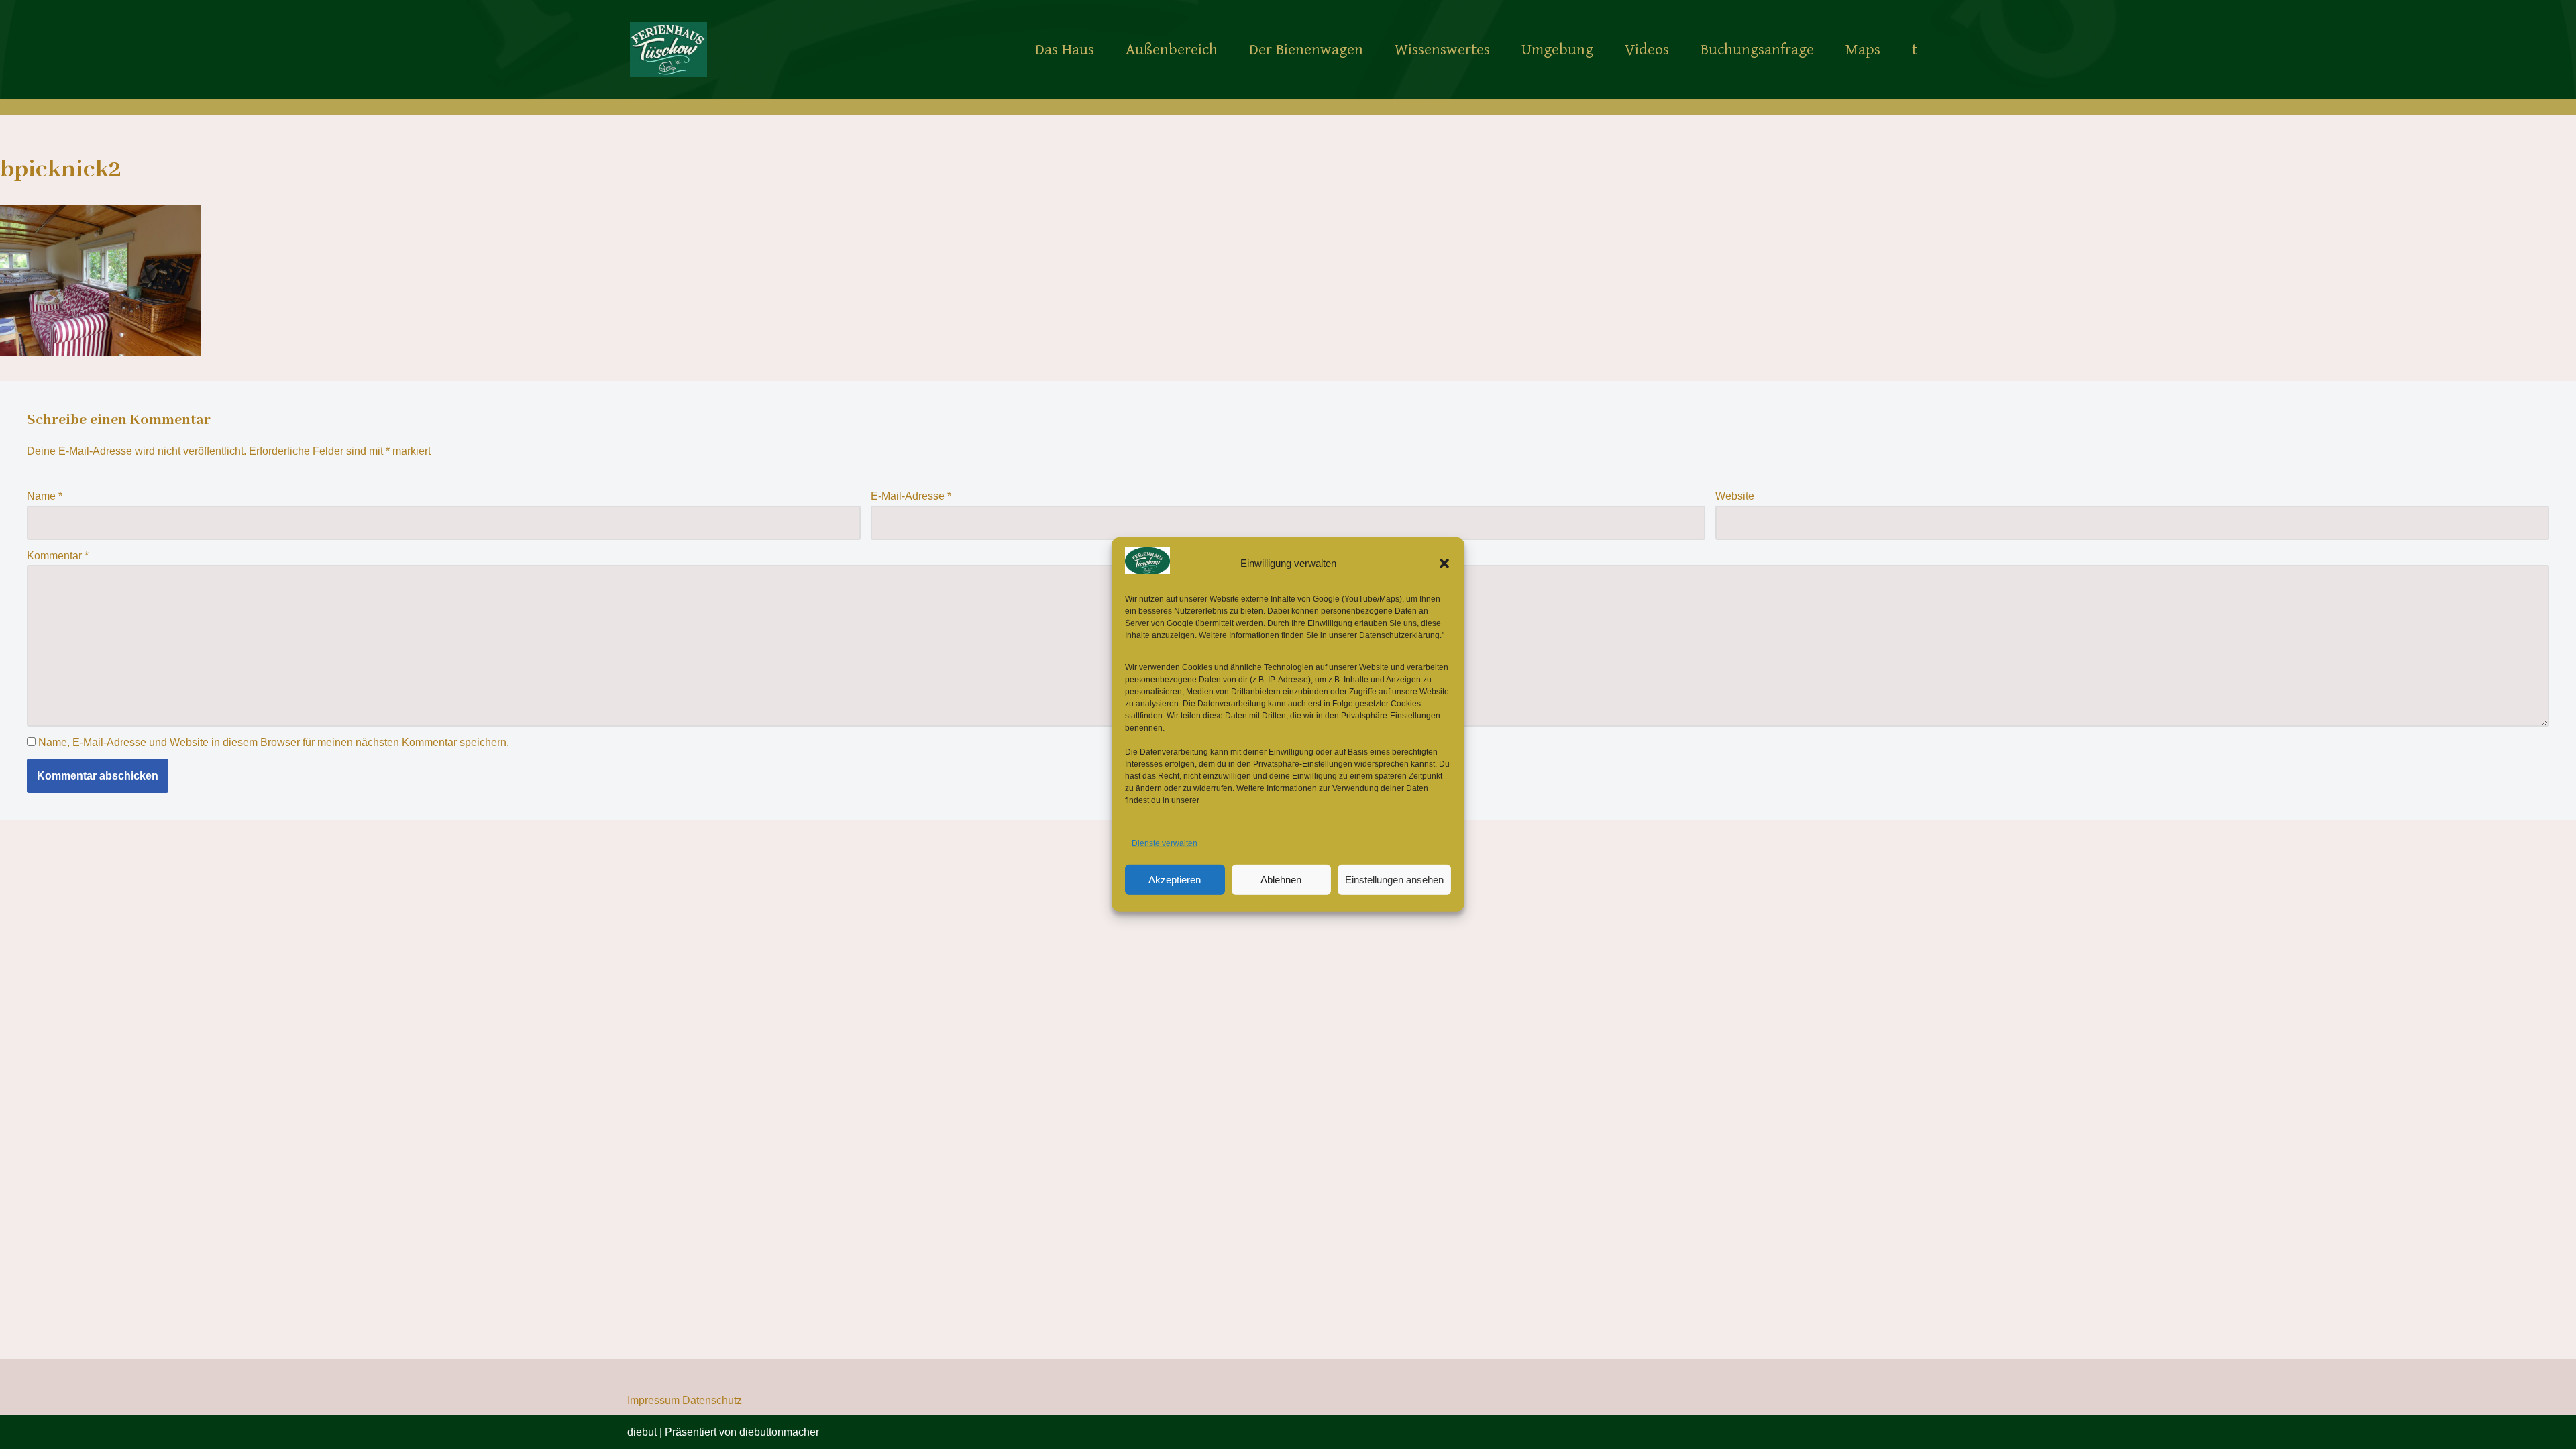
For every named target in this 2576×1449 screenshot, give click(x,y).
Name (45, 496)
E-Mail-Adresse (911, 496)
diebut (642, 1432)
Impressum (653, 1400)
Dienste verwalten (1165, 843)
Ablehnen (1281, 880)
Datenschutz (712, 1400)
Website (1735, 496)
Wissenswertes (1442, 50)
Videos (1647, 50)
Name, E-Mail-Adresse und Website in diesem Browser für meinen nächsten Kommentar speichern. (274, 742)
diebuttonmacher (779, 1432)
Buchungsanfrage (1757, 50)
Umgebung (1557, 50)
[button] (1444, 563)
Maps (1863, 50)
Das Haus (1065, 50)
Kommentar (58, 556)
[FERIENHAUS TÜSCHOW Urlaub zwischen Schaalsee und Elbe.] (668, 49)
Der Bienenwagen (1306, 50)
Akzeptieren (1175, 880)
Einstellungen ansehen (1394, 880)
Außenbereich (1172, 50)
